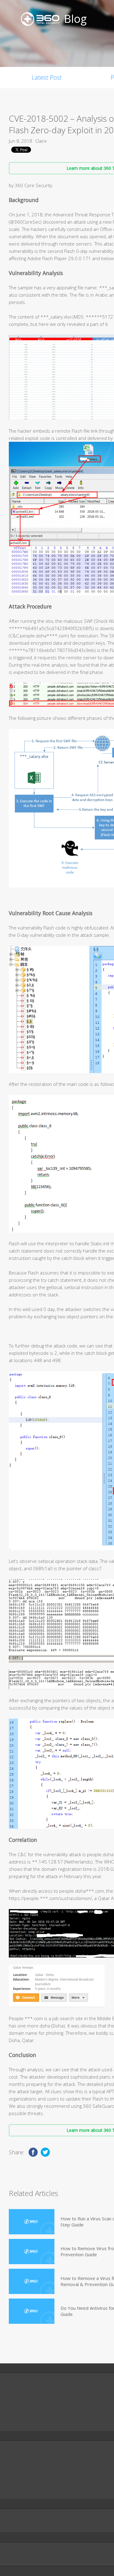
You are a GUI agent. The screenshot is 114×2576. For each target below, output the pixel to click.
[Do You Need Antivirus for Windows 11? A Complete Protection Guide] (32, 2311)
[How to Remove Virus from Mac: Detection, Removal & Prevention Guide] (32, 2252)
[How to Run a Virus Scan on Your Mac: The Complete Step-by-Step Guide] (32, 2222)
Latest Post (47, 77)
